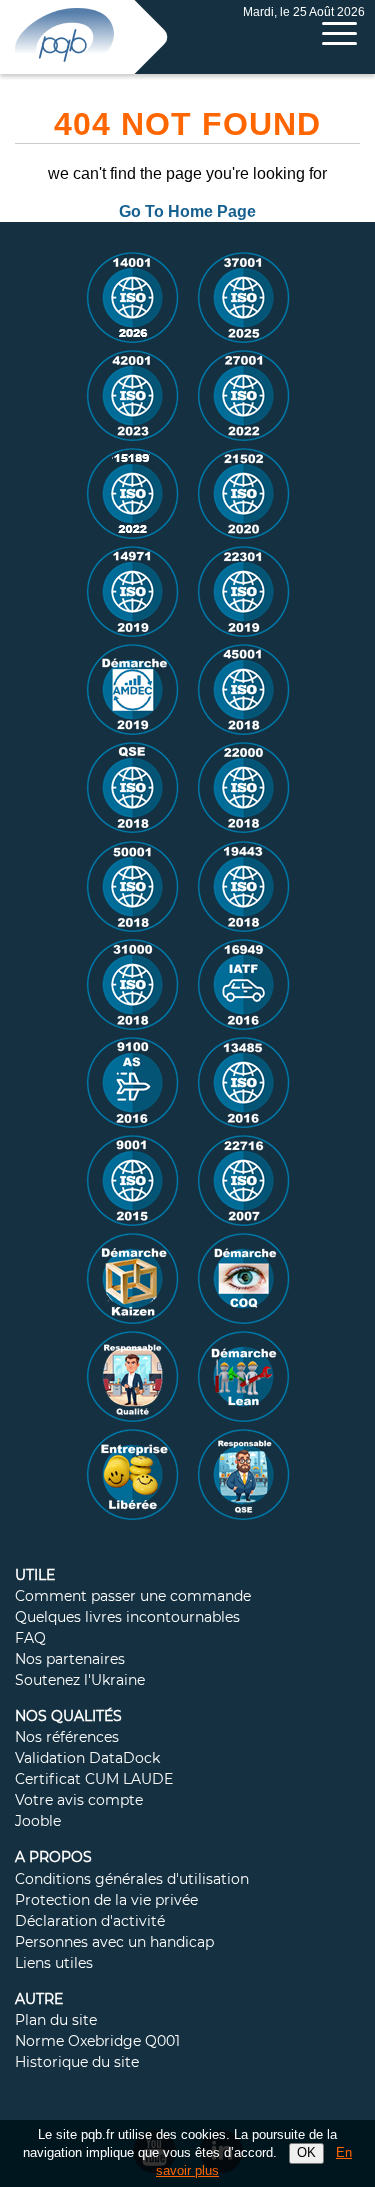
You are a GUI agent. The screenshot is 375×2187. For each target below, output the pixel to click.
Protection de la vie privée (106, 1901)
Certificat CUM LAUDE (94, 1780)
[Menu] (339, 33)
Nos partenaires (70, 1660)
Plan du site (56, 2021)
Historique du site (77, 2063)
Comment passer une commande (133, 1597)
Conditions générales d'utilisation (132, 1880)
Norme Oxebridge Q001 (97, 2042)
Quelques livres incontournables (127, 1618)
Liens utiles (54, 1964)
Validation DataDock (87, 1759)
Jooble (38, 1822)
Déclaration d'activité (90, 1922)
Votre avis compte (79, 1801)
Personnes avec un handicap (114, 1943)
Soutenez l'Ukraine (80, 1681)
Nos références (67, 1738)
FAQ (30, 1639)
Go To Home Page (187, 211)
